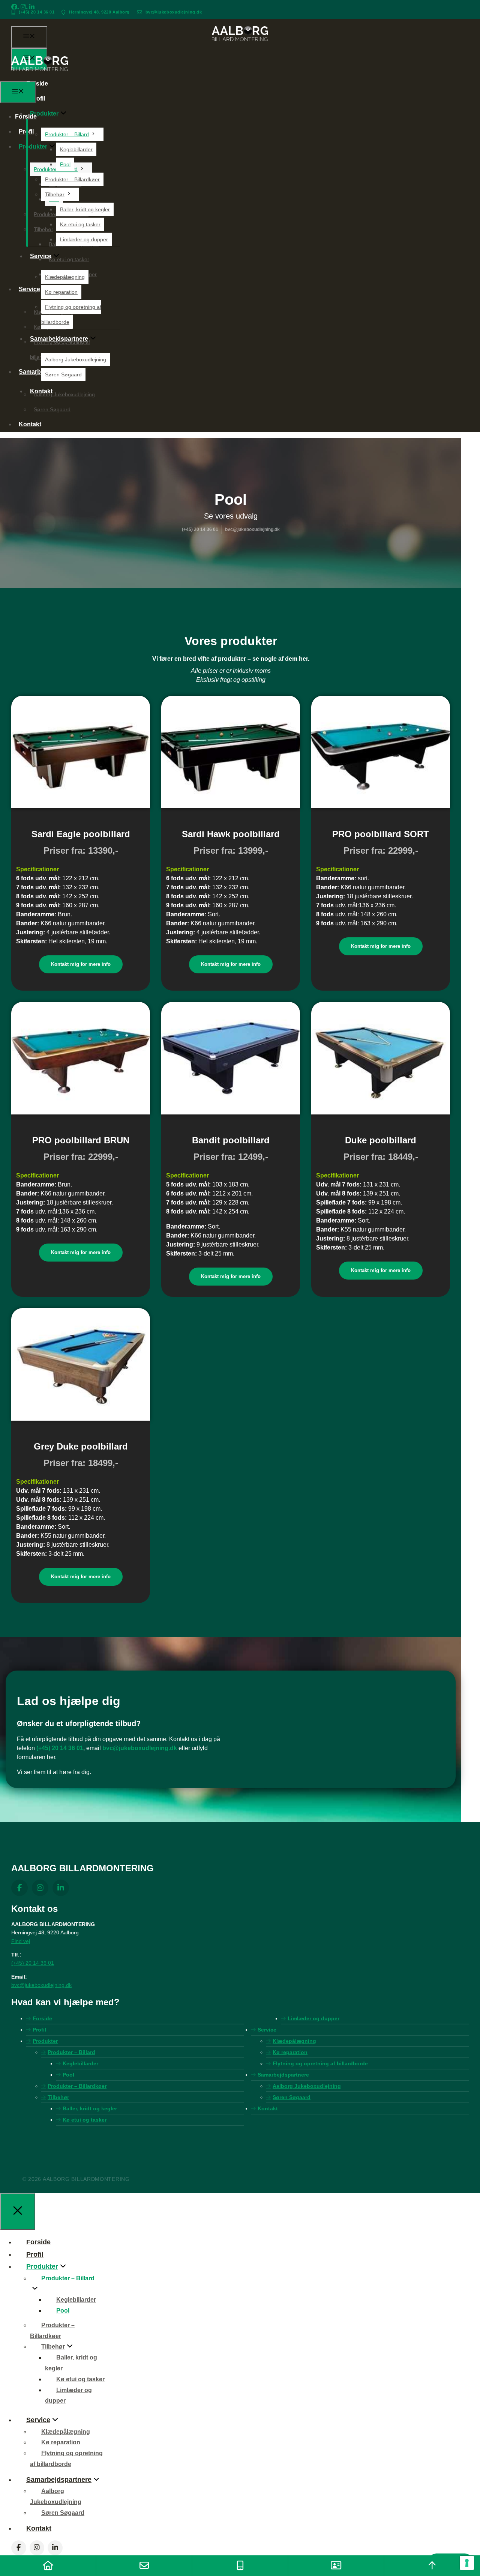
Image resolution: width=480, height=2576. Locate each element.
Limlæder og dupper (84, 239)
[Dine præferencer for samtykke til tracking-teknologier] (467, 2563)
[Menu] (29, 37)
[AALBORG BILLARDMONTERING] (40, 77)
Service (267, 2030)
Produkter (44, 114)
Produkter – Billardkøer (72, 179)
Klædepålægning (65, 277)
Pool (65, 164)
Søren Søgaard (63, 374)
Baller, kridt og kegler (85, 209)
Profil (37, 98)
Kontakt (30, 424)
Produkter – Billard (67, 134)
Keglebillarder (76, 149)
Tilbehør (55, 194)
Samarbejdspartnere (283, 2075)
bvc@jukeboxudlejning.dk (173, 12)
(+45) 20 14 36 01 (37, 12)
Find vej (21, 1941)
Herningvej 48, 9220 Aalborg (100, 12)
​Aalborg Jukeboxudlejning (76, 359)
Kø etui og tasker (80, 224)
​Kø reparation (61, 292)
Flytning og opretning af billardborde (320, 2063)
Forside (37, 83)
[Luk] (18, 2211)
